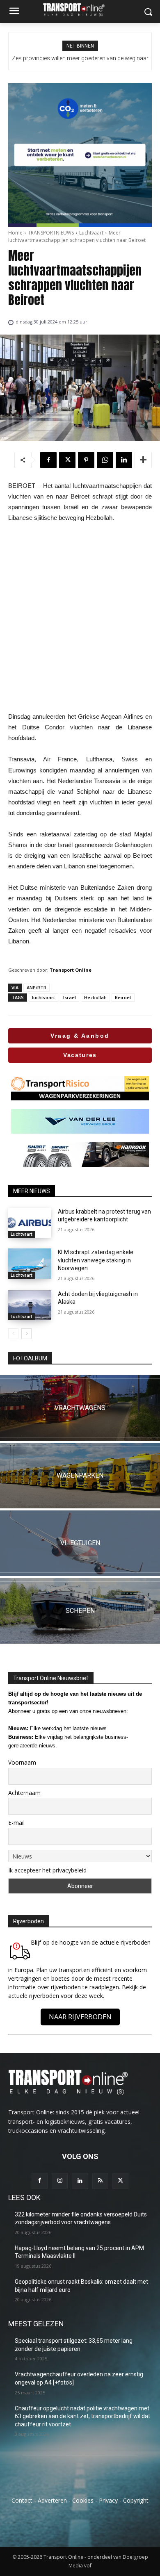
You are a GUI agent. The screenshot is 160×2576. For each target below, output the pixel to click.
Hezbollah (95, 997)
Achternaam (24, 1793)
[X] (67, 460)
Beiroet (123, 997)
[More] (143, 460)
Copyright (136, 2500)
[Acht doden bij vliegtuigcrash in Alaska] (30, 1305)
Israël (70, 997)
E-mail (16, 1823)
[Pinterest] (86, 460)
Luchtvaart (91, 233)
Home (15, 233)
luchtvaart (43, 997)
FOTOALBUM (30, 1358)
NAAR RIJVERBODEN (80, 2017)
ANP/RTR (37, 987)
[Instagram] (60, 2181)
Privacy (108, 2500)
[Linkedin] (124, 460)
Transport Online (71, 970)
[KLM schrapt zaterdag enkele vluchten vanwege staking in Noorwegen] (30, 1264)
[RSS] (100, 2181)
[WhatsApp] (105, 460)
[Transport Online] (80, 10)
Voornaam (22, 1762)
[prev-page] (13, 1334)
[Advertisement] (80, 617)
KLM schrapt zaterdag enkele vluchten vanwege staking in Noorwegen (96, 1260)
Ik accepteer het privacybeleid (47, 1870)
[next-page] (26, 1334)
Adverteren (52, 2500)
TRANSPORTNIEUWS (51, 233)
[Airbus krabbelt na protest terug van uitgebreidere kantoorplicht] (30, 1223)
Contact (22, 2500)
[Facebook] (48, 460)
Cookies (83, 2500)
